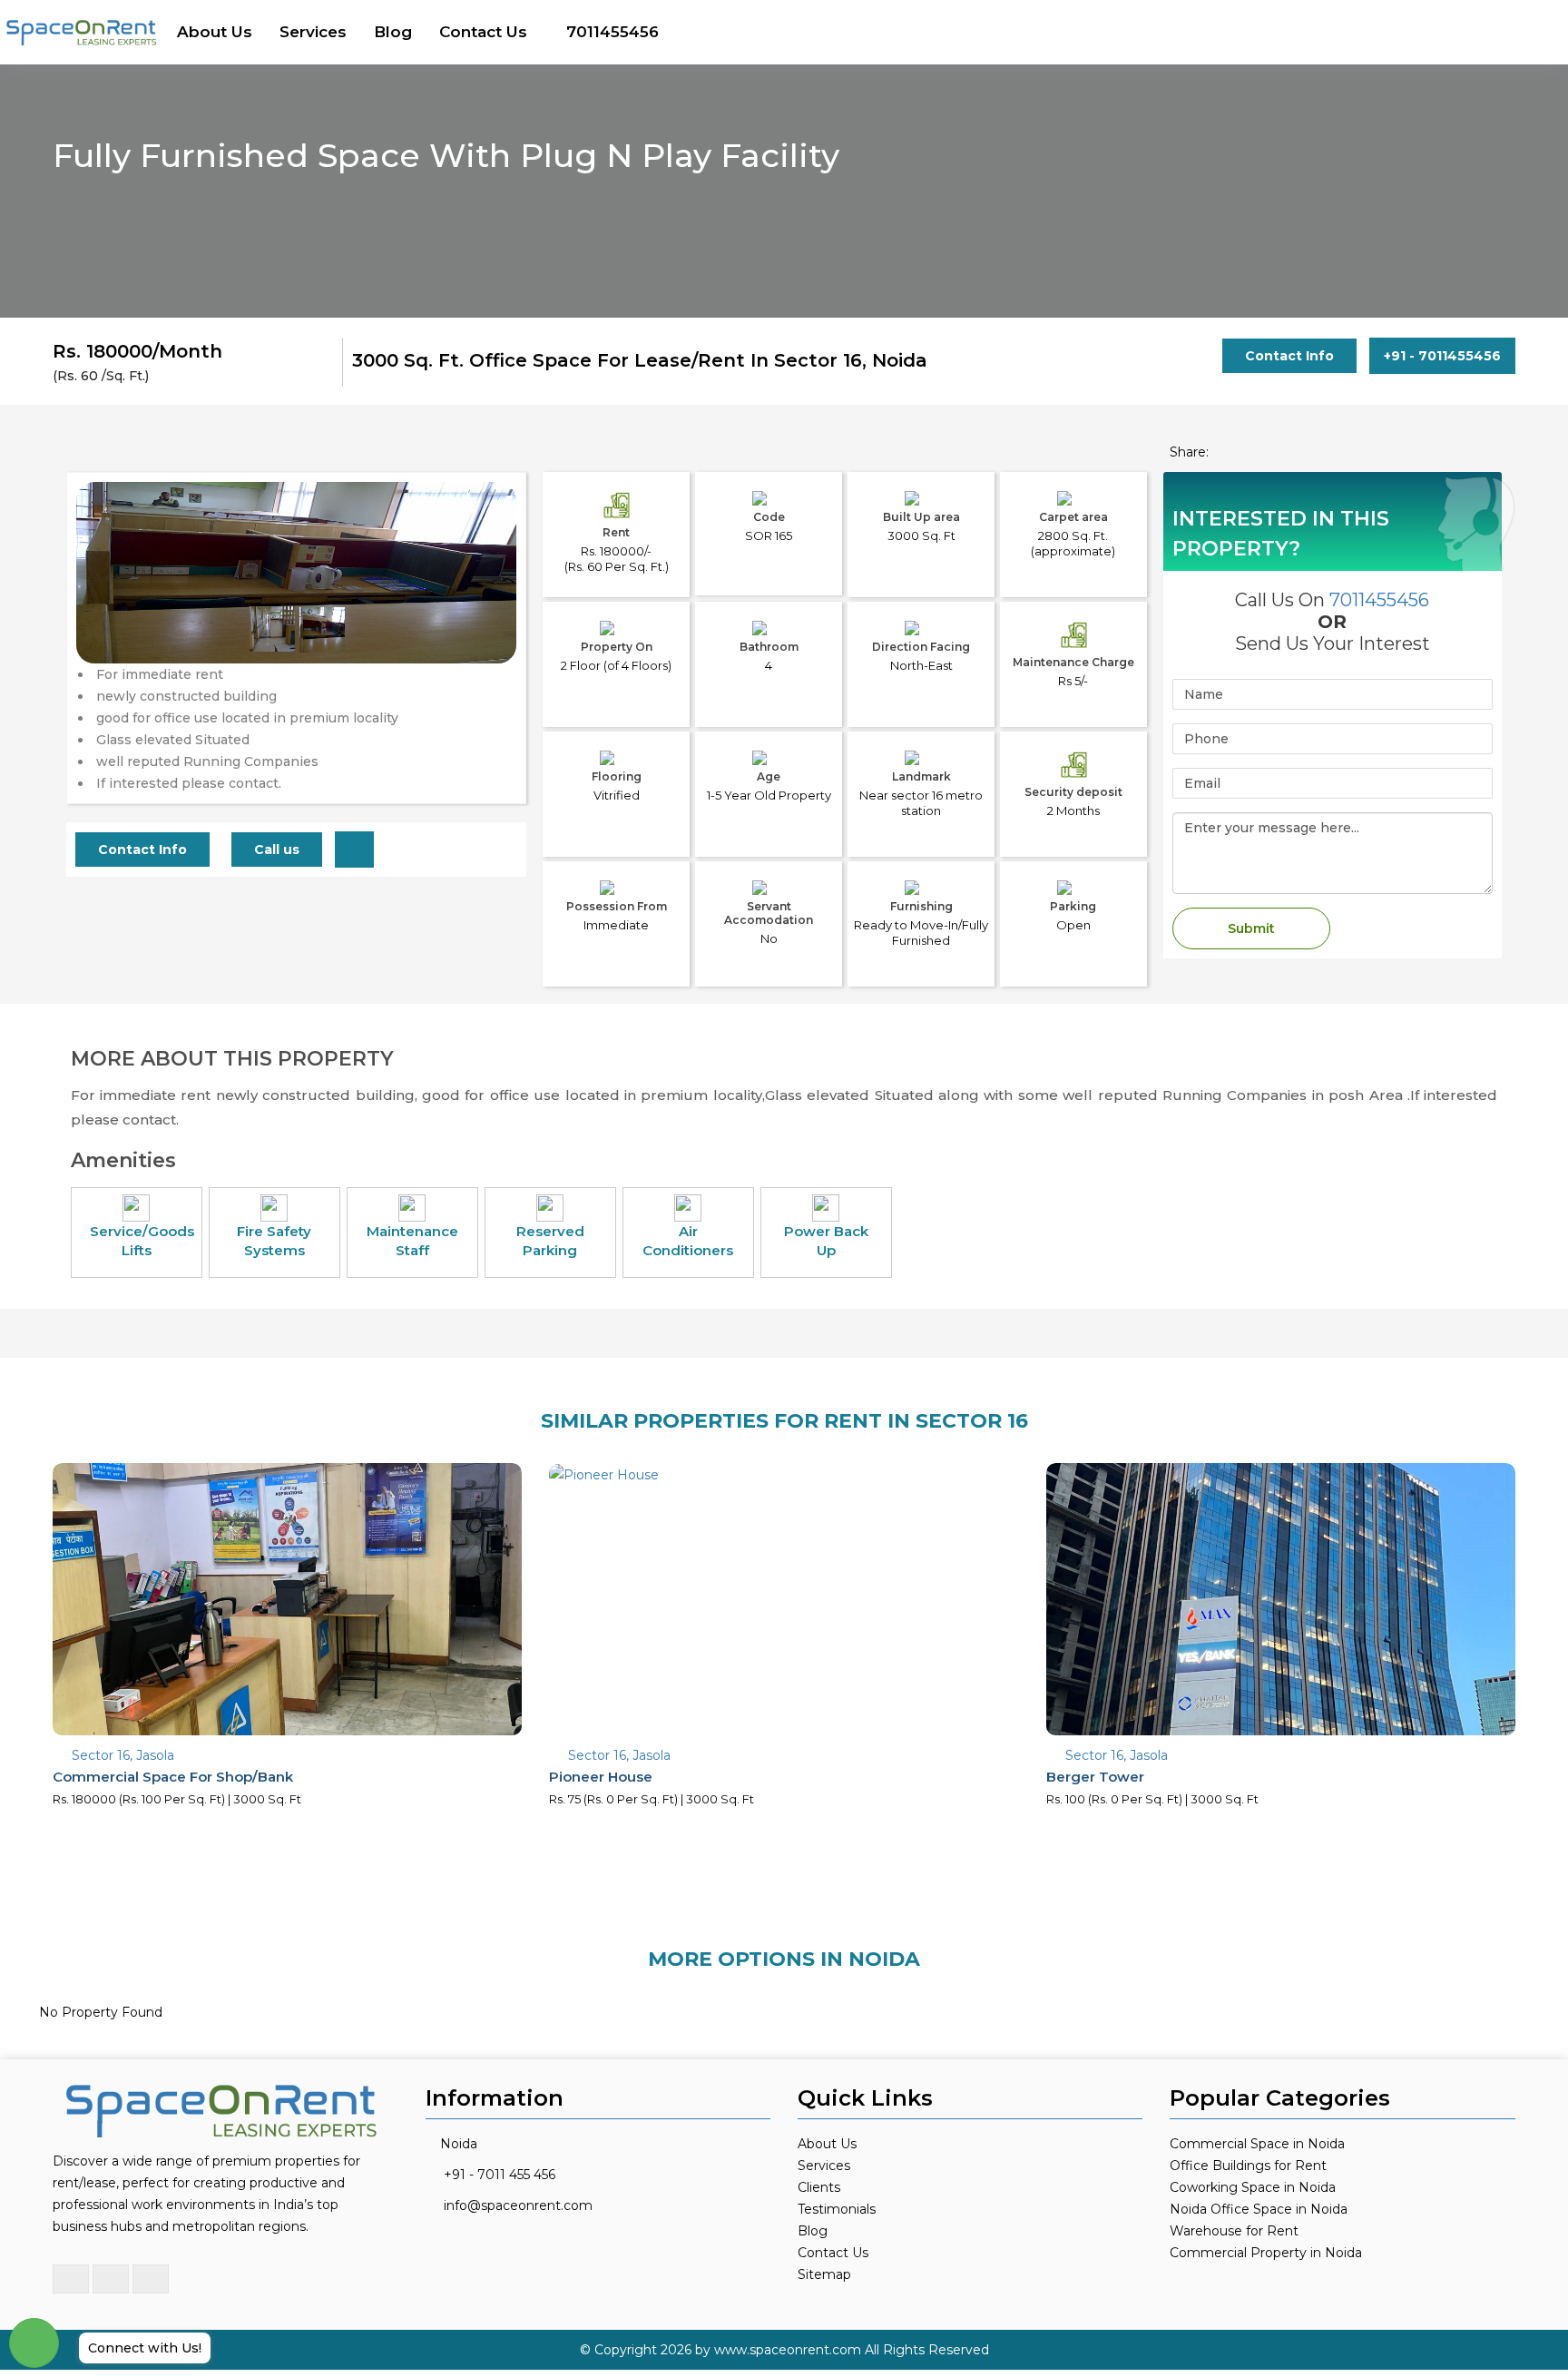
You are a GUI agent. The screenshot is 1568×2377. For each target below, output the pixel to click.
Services (313, 32)
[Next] (492, 609)
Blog (393, 32)
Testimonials (837, 2209)
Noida (459, 2144)
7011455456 (612, 32)
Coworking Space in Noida (1253, 2187)
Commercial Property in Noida (1266, 2253)
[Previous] (100, 609)
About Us (215, 32)
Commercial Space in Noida (1257, 2144)
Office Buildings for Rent (1248, 2166)
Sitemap (824, 2274)
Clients (819, 2187)
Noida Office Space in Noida (1259, 2209)
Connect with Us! (145, 2348)
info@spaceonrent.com (518, 2205)
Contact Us (483, 32)
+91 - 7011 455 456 (500, 2175)
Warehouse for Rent (1234, 2231)
